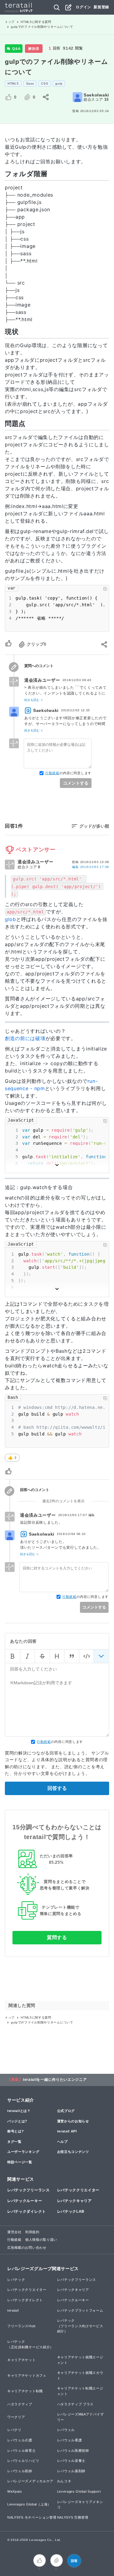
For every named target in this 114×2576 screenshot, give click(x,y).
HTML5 (13, 83)
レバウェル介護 (20, 2440)
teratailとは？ (19, 2111)
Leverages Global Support (79, 2491)
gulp (59, 83)
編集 (91, 867)
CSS (45, 83)
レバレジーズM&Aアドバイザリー (81, 2417)
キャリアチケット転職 (25, 2391)
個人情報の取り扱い (41, 2240)
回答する (57, 1788)
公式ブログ (66, 2111)
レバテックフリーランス (29, 2190)
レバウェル (66, 2430)
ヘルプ (62, 2142)
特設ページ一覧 (20, 2162)
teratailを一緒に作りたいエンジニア (55, 2080)
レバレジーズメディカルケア (30, 2481)
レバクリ (14, 2430)
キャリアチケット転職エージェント (80, 2391)
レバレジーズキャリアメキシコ (80, 2505)
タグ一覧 (14, 2142)
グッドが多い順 (94, 826)
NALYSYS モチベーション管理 (32, 2517)
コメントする (76, 783)
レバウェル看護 (70, 2440)
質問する (57, 1937)
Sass (30, 83)
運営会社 (14, 2232)
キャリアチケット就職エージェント (80, 2360)
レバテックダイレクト (27, 2211)
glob (10, 919)
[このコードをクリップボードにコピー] (105, 589)
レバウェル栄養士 (71, 2461)
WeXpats (15, 2491)
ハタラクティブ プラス (76, 2404)
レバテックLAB (71, 2211)
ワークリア (16, 2417)
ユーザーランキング (23, 2152)
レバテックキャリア (74, 2201)
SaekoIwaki (96, 95)
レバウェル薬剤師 (71, 2471)
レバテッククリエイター (78, 2190)
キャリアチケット (22, 2360)
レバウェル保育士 (22, 2451)
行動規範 (52, 773)
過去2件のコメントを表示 (63, 1501)
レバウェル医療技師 (73, 2451)
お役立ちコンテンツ (73, 2152)
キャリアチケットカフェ (27, 2375)
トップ (10, 22)
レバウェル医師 (20, 2471)
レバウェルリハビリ (23, 2461)
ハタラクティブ (20, 2404)
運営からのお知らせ (73, 2121)
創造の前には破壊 (25, 1038)
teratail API (67, 2131)
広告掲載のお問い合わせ (27, 2248)
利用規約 (32, 2232)
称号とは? (16, 2131)
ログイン (83, 7)
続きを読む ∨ (34, 700)
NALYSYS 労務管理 (73, 2517)
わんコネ (64, 2481)
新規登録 (101, 7)
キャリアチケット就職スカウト (80, 2375)
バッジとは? (17, 2121)
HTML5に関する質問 (36, 22)
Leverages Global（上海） (29, 2504)
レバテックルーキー (25, 2201)
